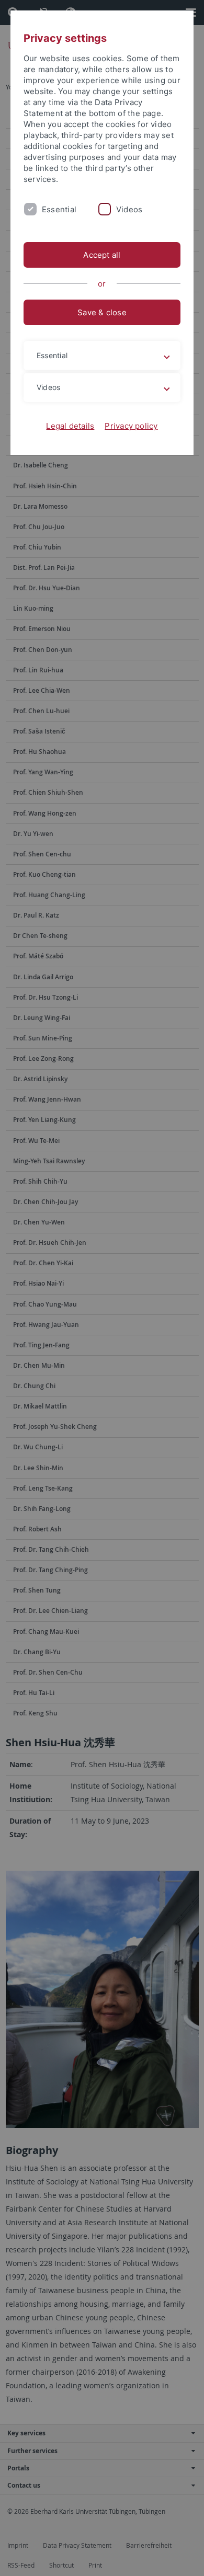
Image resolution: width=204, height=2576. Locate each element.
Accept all (102, 255)
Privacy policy (131, 426)
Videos (129, 209)
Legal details (70, 426)
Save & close (102, 312)
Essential (59, 209)
